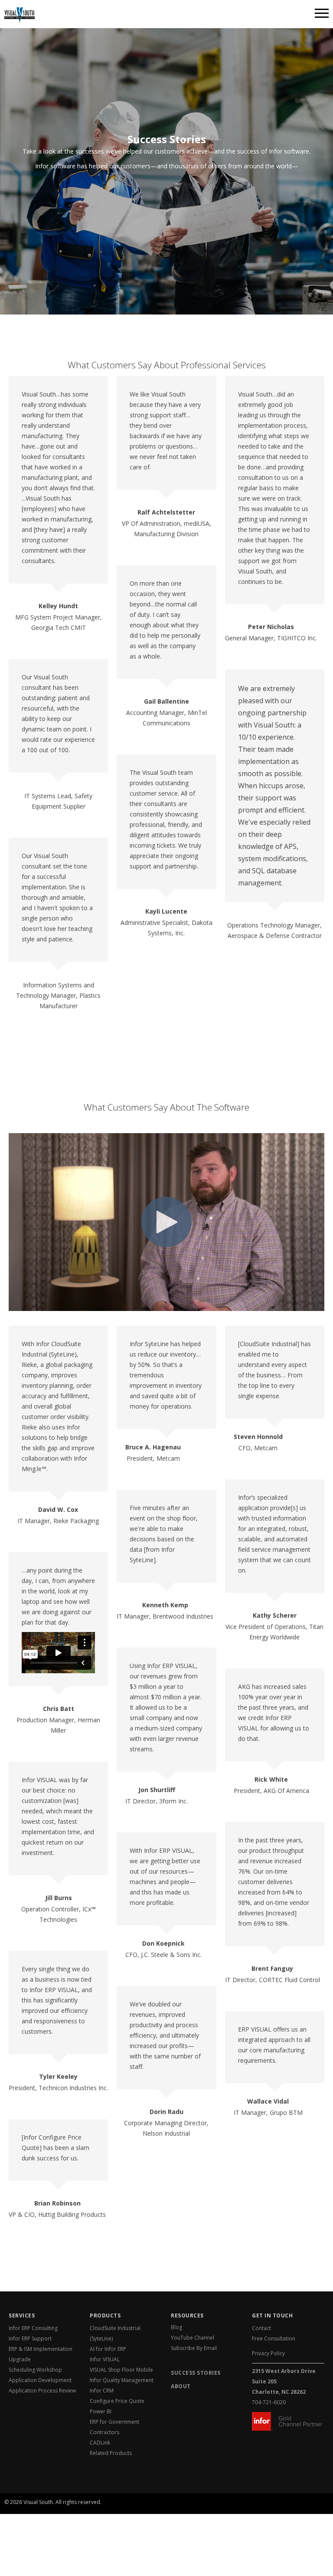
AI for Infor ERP (108, 2349)
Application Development (40, 2380)
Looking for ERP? (49, 2499)
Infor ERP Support (30, 2338)
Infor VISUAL (105, 2359)
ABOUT (181, 2386)
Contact (261, 2328)
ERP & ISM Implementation (41, 2349)
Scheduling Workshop (35, 2370)
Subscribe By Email (194, 2348)
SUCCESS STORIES (196, 2373)
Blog (176, 2327)
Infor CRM (102, 2391)
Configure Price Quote (117, 2401)
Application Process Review (42, 2391)
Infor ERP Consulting (33, 2328)
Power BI (101, 2411)
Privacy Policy (268, 2353)
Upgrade (20, 2359)
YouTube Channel (193, 2338)
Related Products (111, 2453)
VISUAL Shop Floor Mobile (121, 2370)
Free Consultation (274, 2338)
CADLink (100, 2443)
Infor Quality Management (122, 2380)
